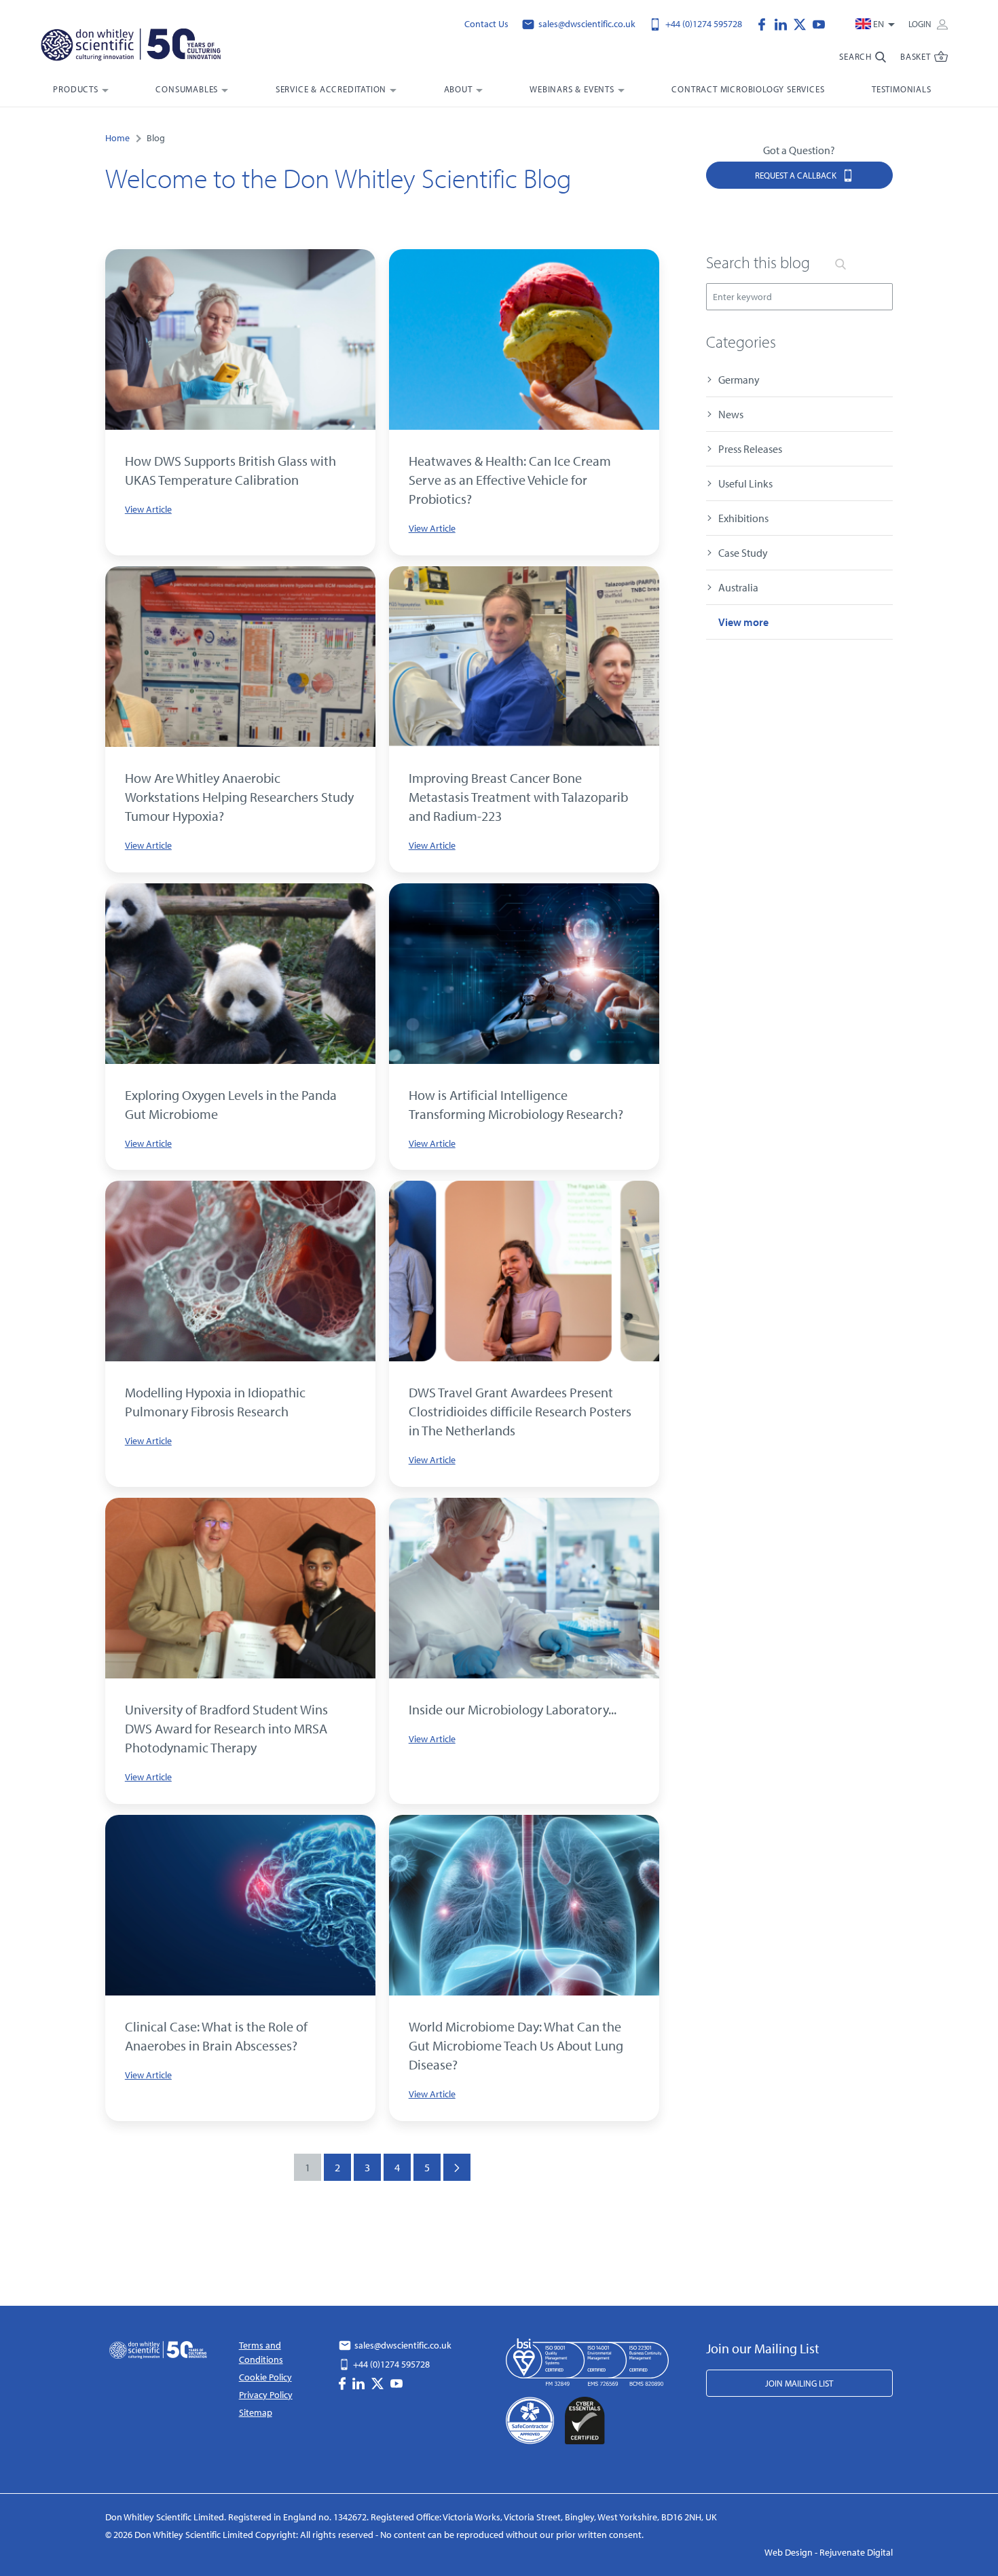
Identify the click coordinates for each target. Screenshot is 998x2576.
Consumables (187, 89)
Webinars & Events (572, 89)
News (731, 414)
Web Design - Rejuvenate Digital (829, 2552)
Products (75, 89)
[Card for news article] (240, 339)
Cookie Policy (265, 2377)
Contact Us (486, 24)
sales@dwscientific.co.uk (586, 24)
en (879, 24)
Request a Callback (797, 175)
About (458, 89)
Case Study (743, 553)
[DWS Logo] (147, 48)
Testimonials (902, 89)
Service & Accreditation (331, 89)
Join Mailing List (799, 2383)
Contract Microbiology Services (748, 89)
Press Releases (750, 449)
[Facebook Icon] (765, 23)
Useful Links (745, 483)
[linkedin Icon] (784, 23)
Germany (739, 380)
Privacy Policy (266, 2395)
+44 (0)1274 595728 (703, 24)
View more (743, 622)
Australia (738, 587)
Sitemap (256, 2412)
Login (921, 24)
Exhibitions (743, 518)
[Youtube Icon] (819, 23)
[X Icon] (803, 23)
